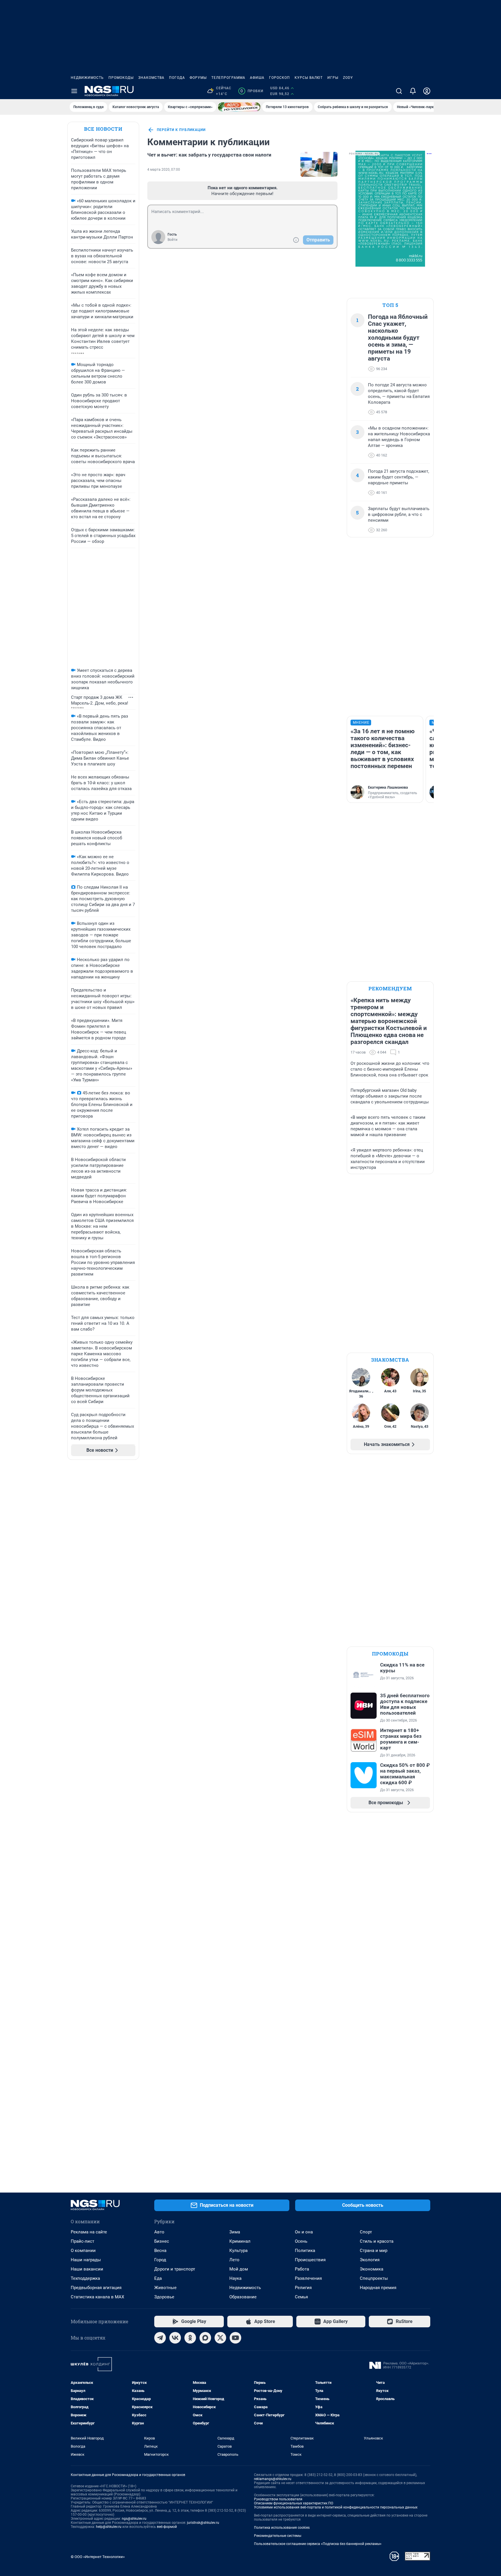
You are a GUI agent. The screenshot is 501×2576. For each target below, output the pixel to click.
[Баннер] (239, 107)
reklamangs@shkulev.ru (273, 2479)
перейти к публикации (181, 130)
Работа (302, 2269)
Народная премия (378, 2288)
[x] (220, 2338)
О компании (83, 2251)
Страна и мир (374, 2251)
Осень (301, 2241)
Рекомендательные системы (278, 2536)
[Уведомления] (413, 91)
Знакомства (151, 78)
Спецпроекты (374, 2278)
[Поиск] (399, 91)
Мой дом (239, 2269)
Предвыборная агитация (96, 2288)
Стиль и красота (377, 2241)
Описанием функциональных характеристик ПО (294, 2503)
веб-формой (167, 2527)
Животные (165, 2288)
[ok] (190, 2338)
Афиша (257, 78)
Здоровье (164, 2297)
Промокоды (121, 78)
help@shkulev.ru (109, 2527)
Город (160, 2260)
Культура (238, 2251)
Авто (159, 2232)
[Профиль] (427, 91)
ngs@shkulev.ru (134, 2519)
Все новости (103, 129)
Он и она (304, 2232)
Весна (160, 2251)
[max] (205, 2338)
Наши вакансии (87, 2269)
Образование (243, 2297)
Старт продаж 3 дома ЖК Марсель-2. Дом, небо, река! (100, 700)
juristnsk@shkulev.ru (203, 2523)
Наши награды (86, 2260)
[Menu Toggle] (74, 91)
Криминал (240, 2241)
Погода (177, 78)
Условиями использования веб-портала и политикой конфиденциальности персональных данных (336, 2507)
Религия (303, 2288)
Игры (333, 78)
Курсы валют (309, 78)
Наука (235, 2278)
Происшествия (310, 2260)
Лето (234, 2260)
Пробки (252, 91)
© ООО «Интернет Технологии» (98, 2557)
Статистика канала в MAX (97, 2297)
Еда (158, 2278)
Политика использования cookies (282, 2528)
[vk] (175, 2338)
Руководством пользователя (278, 2499)
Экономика (372, 2269)
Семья (301, 2297)
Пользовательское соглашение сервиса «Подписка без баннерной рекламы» (318, 2544)
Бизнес (162, 2241)
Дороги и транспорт (175, 2269)
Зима (235, 2232)
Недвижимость (87, 78)
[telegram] (160, 2338)
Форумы (198, 78)
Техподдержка (85, 2278)
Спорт (366, 2232)
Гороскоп (279, 78)
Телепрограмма (228, 78)
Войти (173, 240)
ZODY (348, 78)
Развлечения (308, 2278)
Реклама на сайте (89, 2232)
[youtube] (235, 2338)
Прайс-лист (82, 2241)
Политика (305, 2251)
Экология (370, 2260)
